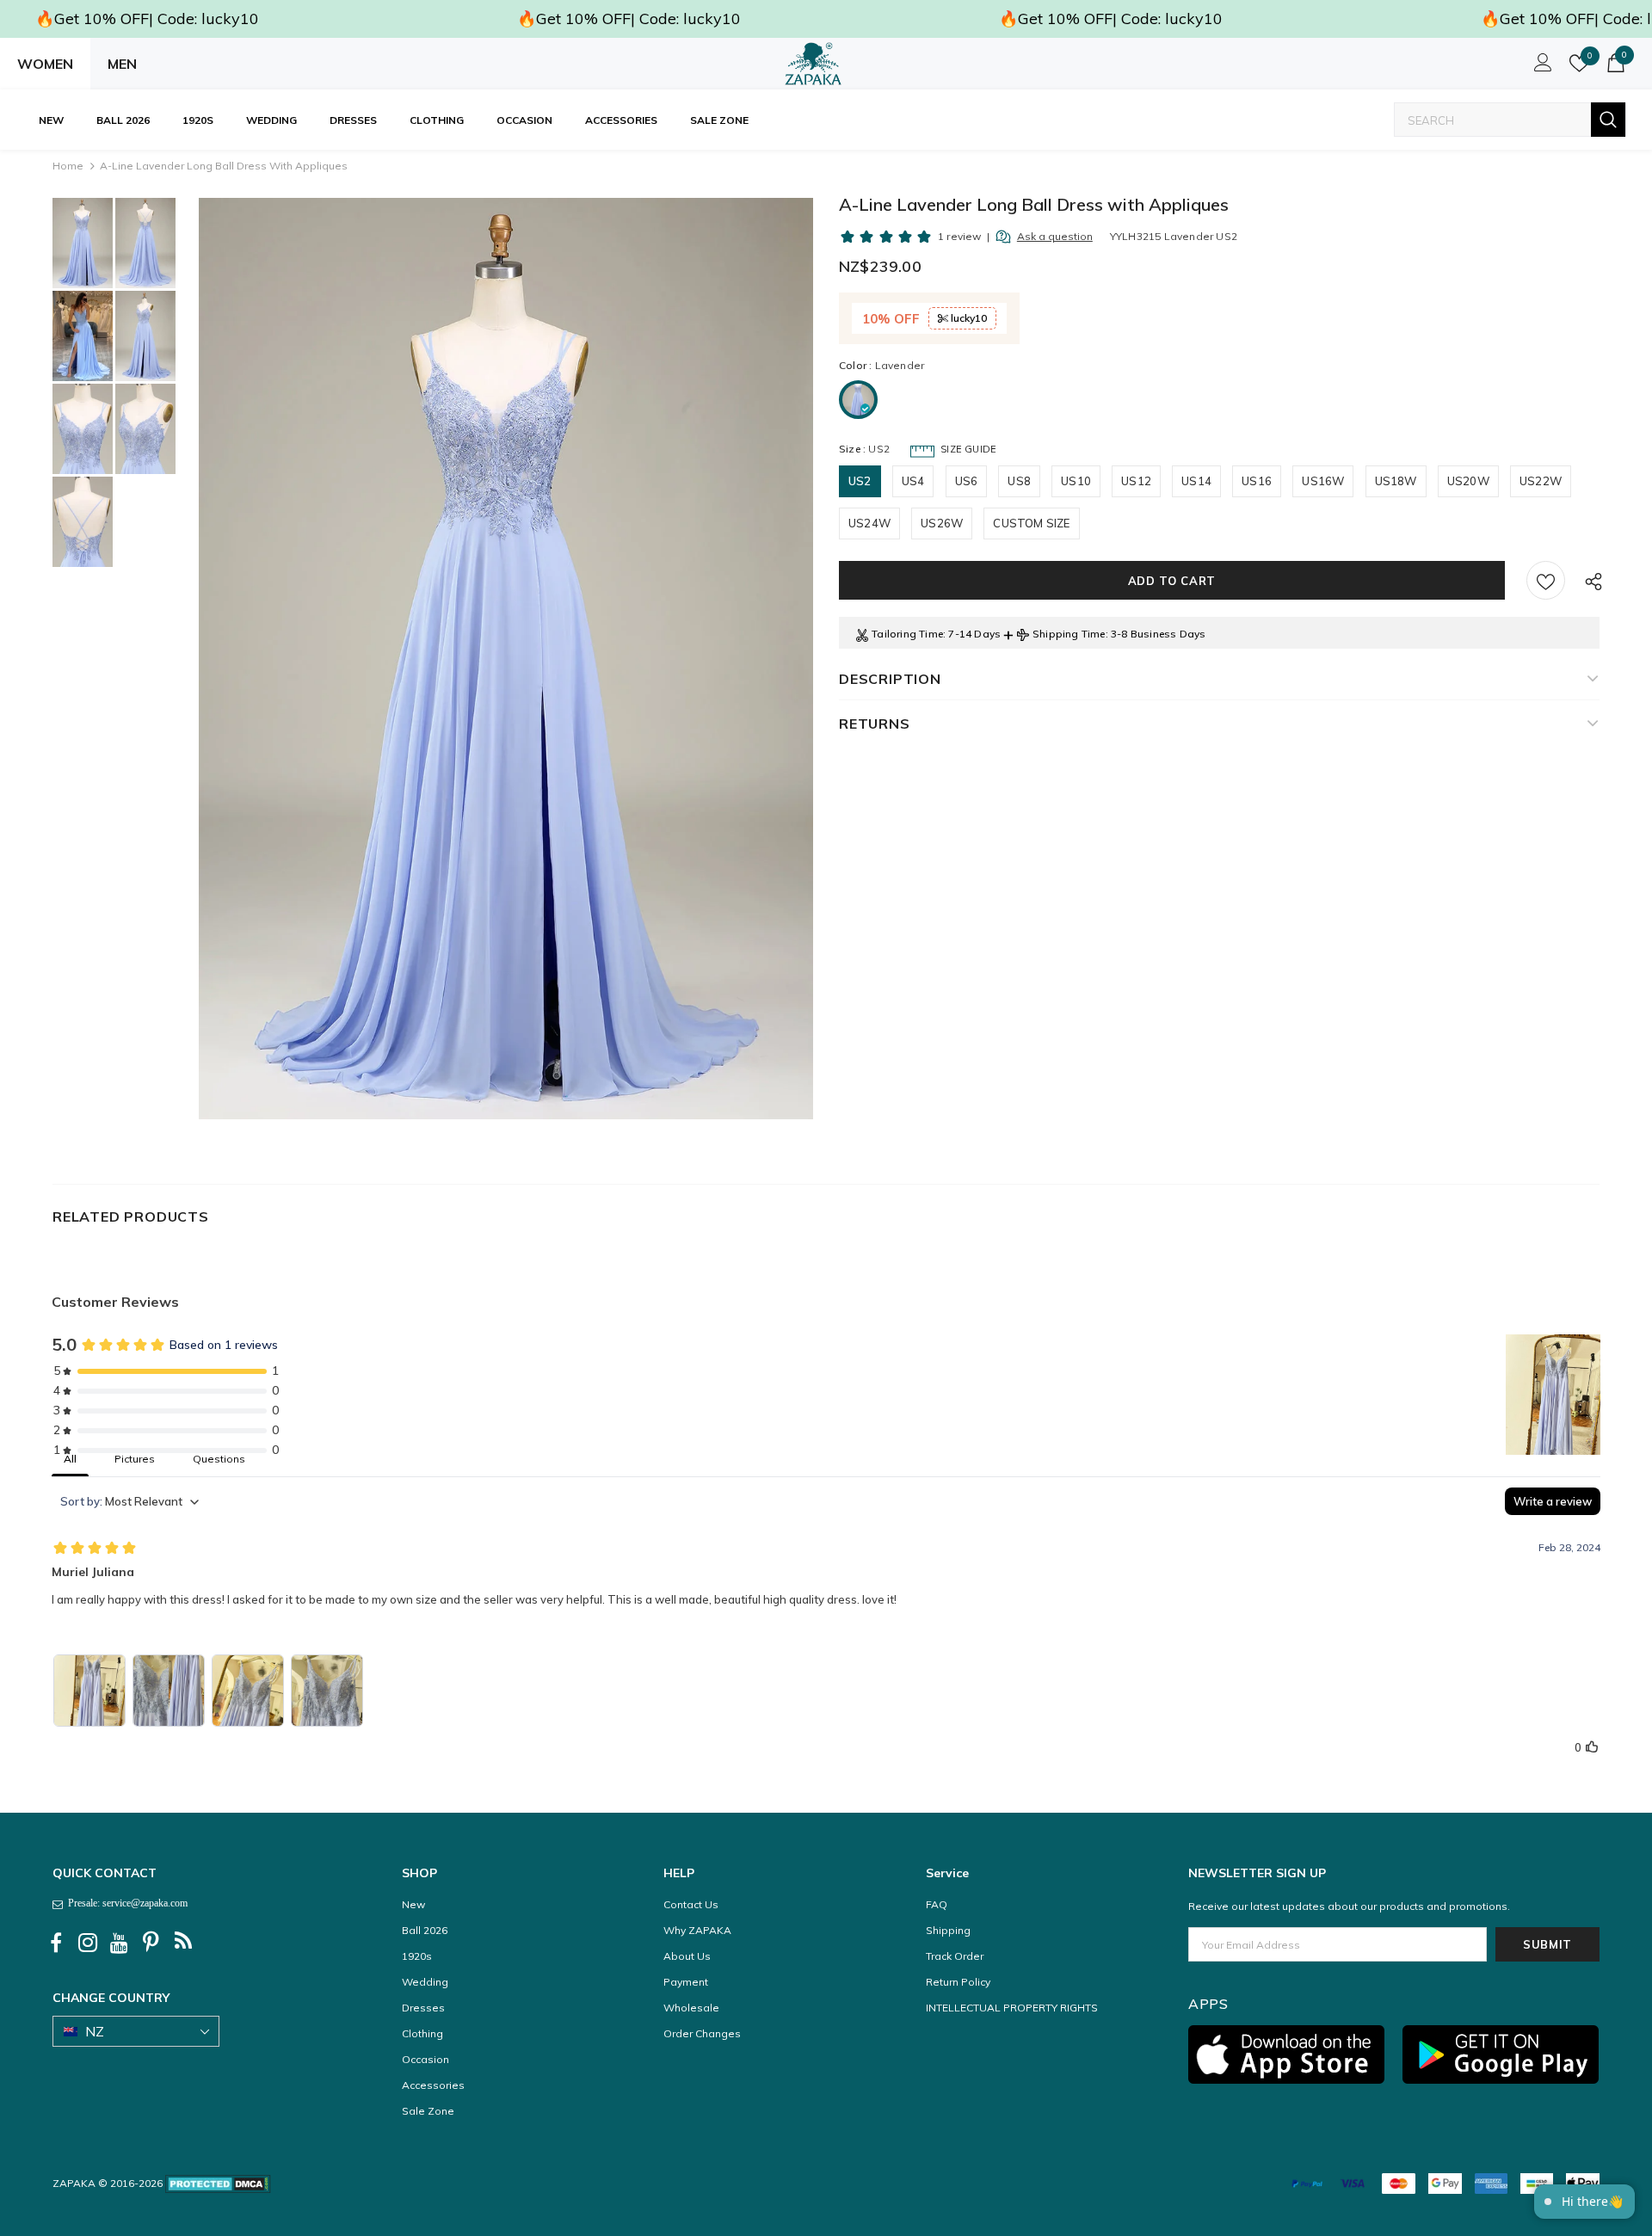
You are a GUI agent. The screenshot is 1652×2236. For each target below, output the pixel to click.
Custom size (1031, 523)
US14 (1196, 481)
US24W (869, 523)
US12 (1136, 481)
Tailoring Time (907, 634)
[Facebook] (56, 1943)
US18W (1396, 481)
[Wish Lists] (1546, 580)
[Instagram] (88, 1943)
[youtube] (120, 1943)
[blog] (183, 1943)
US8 (1019, 481)
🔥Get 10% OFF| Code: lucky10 (147, 18)
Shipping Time (1069, 634)
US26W (942, 523)
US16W (1323, 481)
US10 (1076, 481)
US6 (967, 481)
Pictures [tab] (135, 1459)
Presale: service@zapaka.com (125, 1903)
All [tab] (70, 1459)
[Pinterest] (151, 1943)
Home (68, 166)
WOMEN (45, 64)
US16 (1257, 481)
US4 (913, 481)
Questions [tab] (219, 1459)
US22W (1541, 481)
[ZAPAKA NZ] (813, 64)
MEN (122, 64)
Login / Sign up (1540, 67)
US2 (860, 481)
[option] (506, 659)
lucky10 (968, 318)
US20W (1468, 481)
